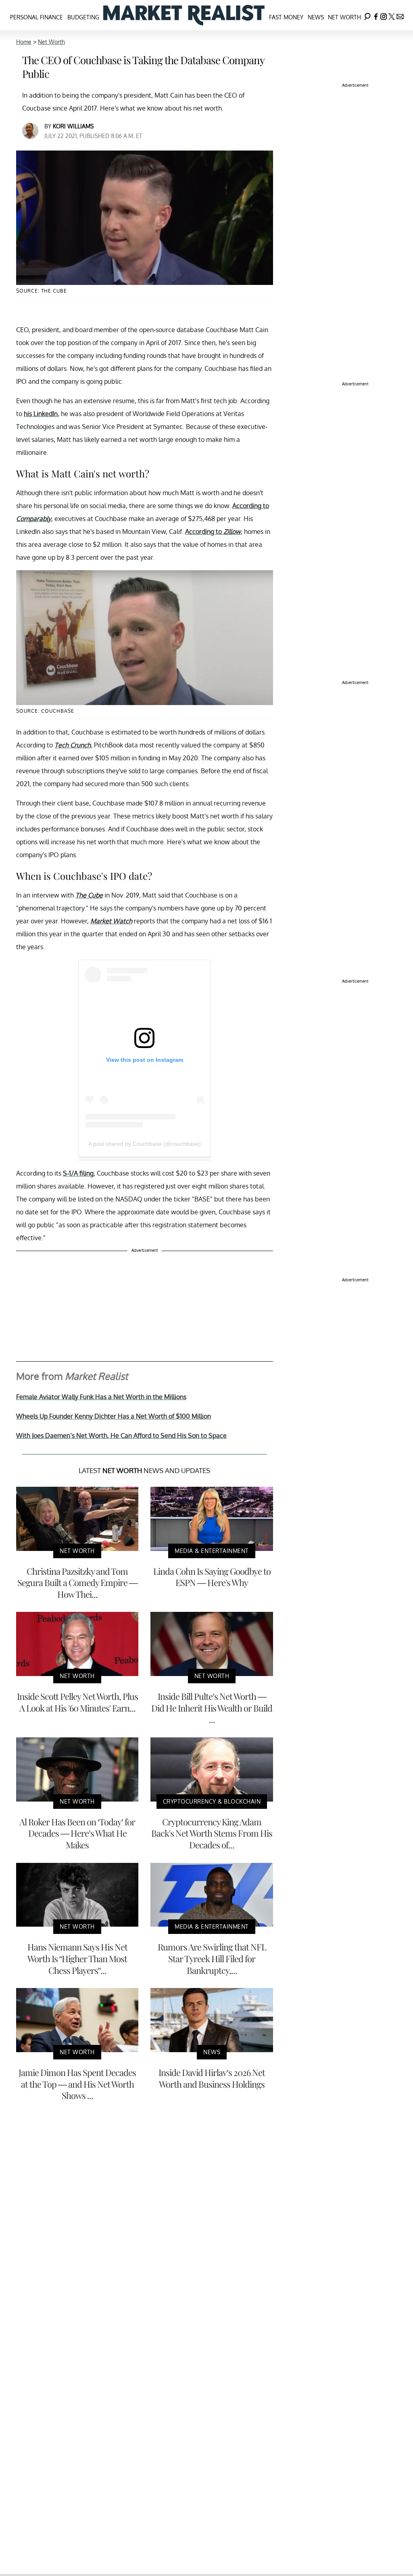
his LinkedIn (41, 414)
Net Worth (344, 17)
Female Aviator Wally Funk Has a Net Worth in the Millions (101, 1397)
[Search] (367, 15)
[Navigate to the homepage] (184, 15)
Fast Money (286, 17)
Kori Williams (73, 126)
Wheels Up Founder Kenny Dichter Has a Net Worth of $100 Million (114, 1416)
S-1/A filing (78, 1173)
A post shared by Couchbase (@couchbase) (145, 1144)
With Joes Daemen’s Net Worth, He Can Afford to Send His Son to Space (121, 1436)
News (316, 17)
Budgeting (83, 17)
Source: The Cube (42, 291)
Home (24, 42)
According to (213, 532)
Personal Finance (37, 17)
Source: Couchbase (45, 711)
